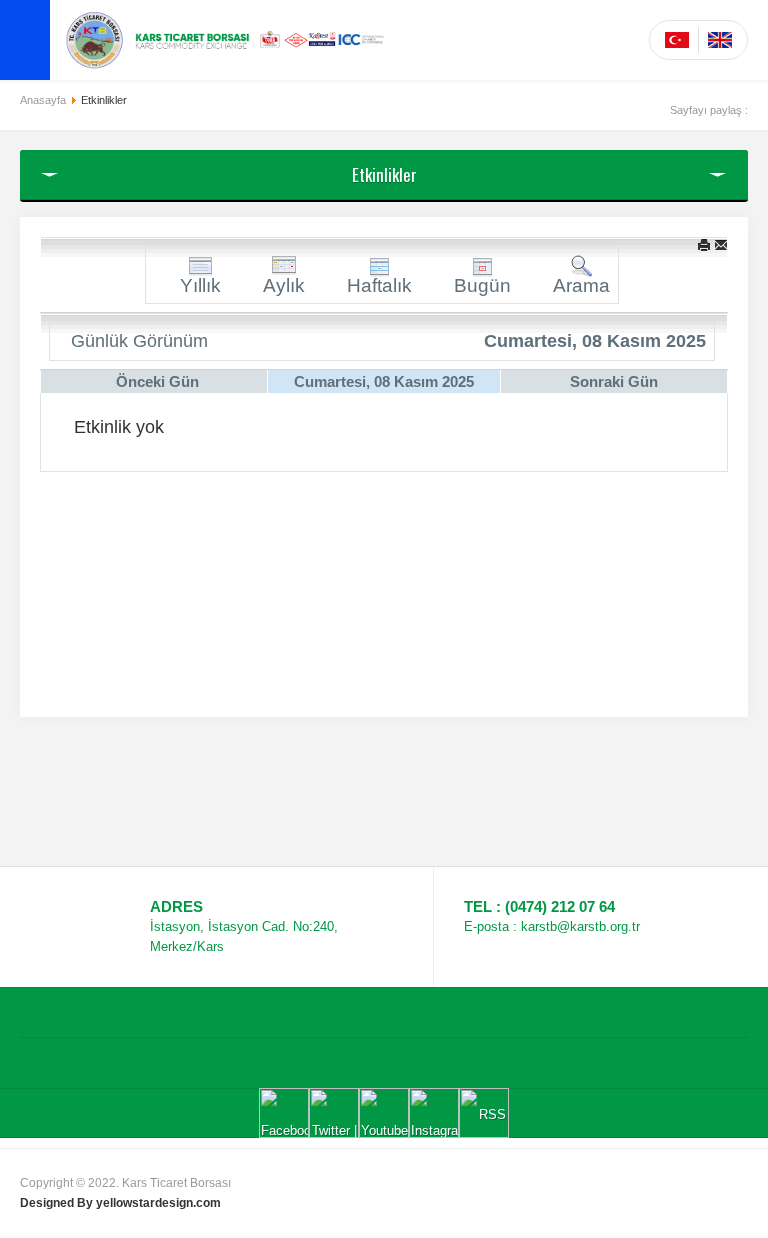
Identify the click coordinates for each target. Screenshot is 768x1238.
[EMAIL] (721, 244)
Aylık (284, 285)
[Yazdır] (704, 244)
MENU (25, 40)
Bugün (482, 285)
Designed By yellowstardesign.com (120, 1203)
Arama (581, 285)
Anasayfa (43, 100)
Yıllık (200, 285)
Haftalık (379, 285)
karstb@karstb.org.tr (580, 926)
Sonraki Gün (614, 381)
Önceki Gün (157, 381)
